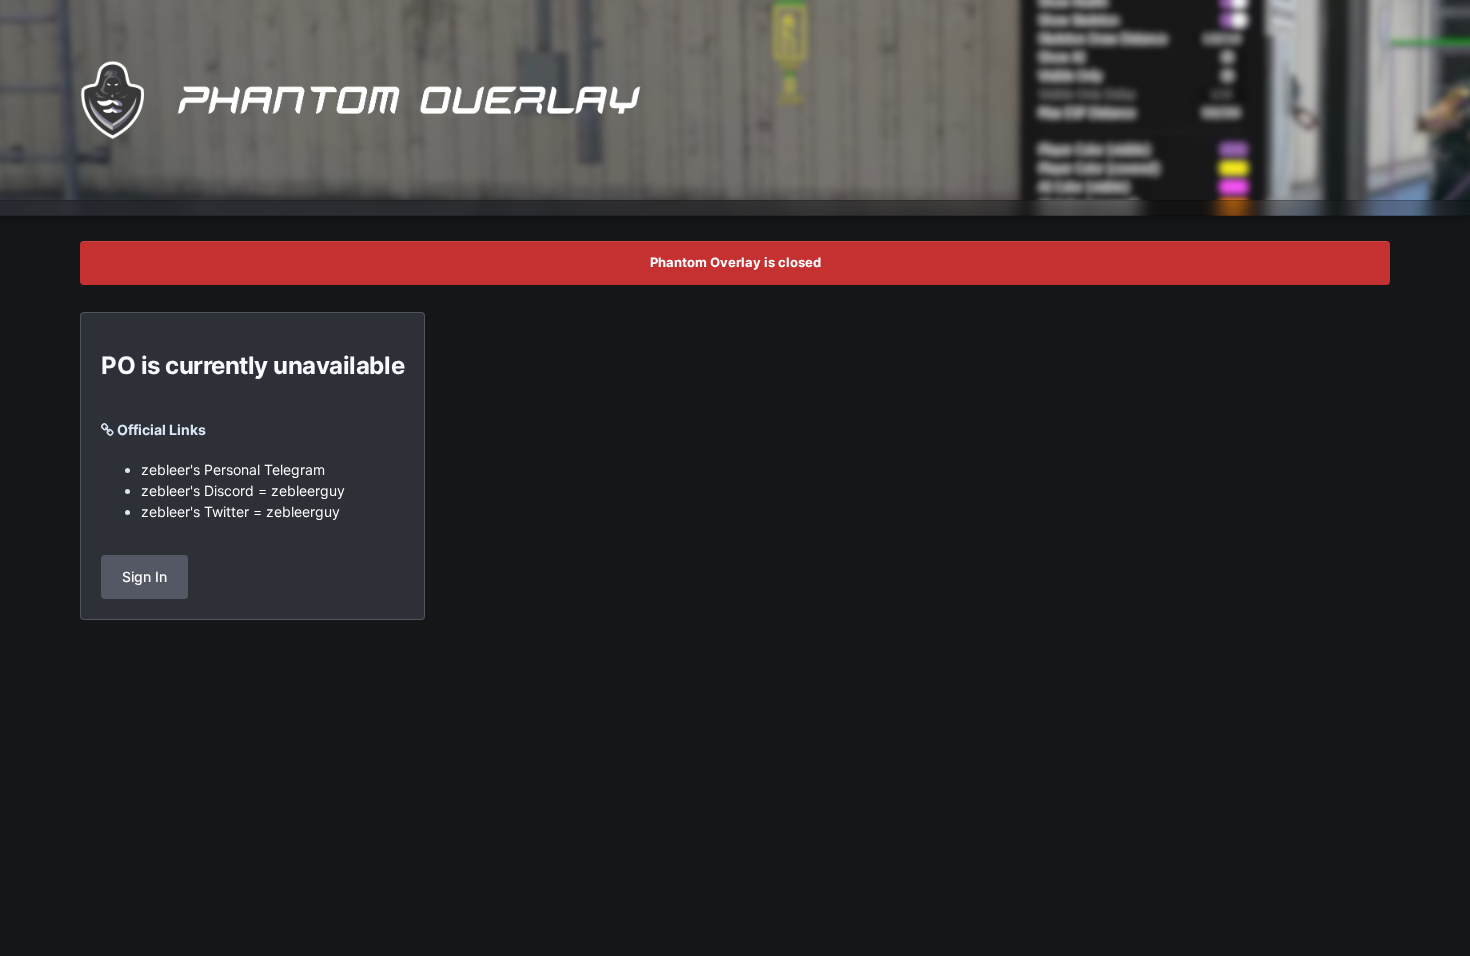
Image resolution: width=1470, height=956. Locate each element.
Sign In (144, 576)
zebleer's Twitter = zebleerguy (240, 511)
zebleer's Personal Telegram (233, 469)
